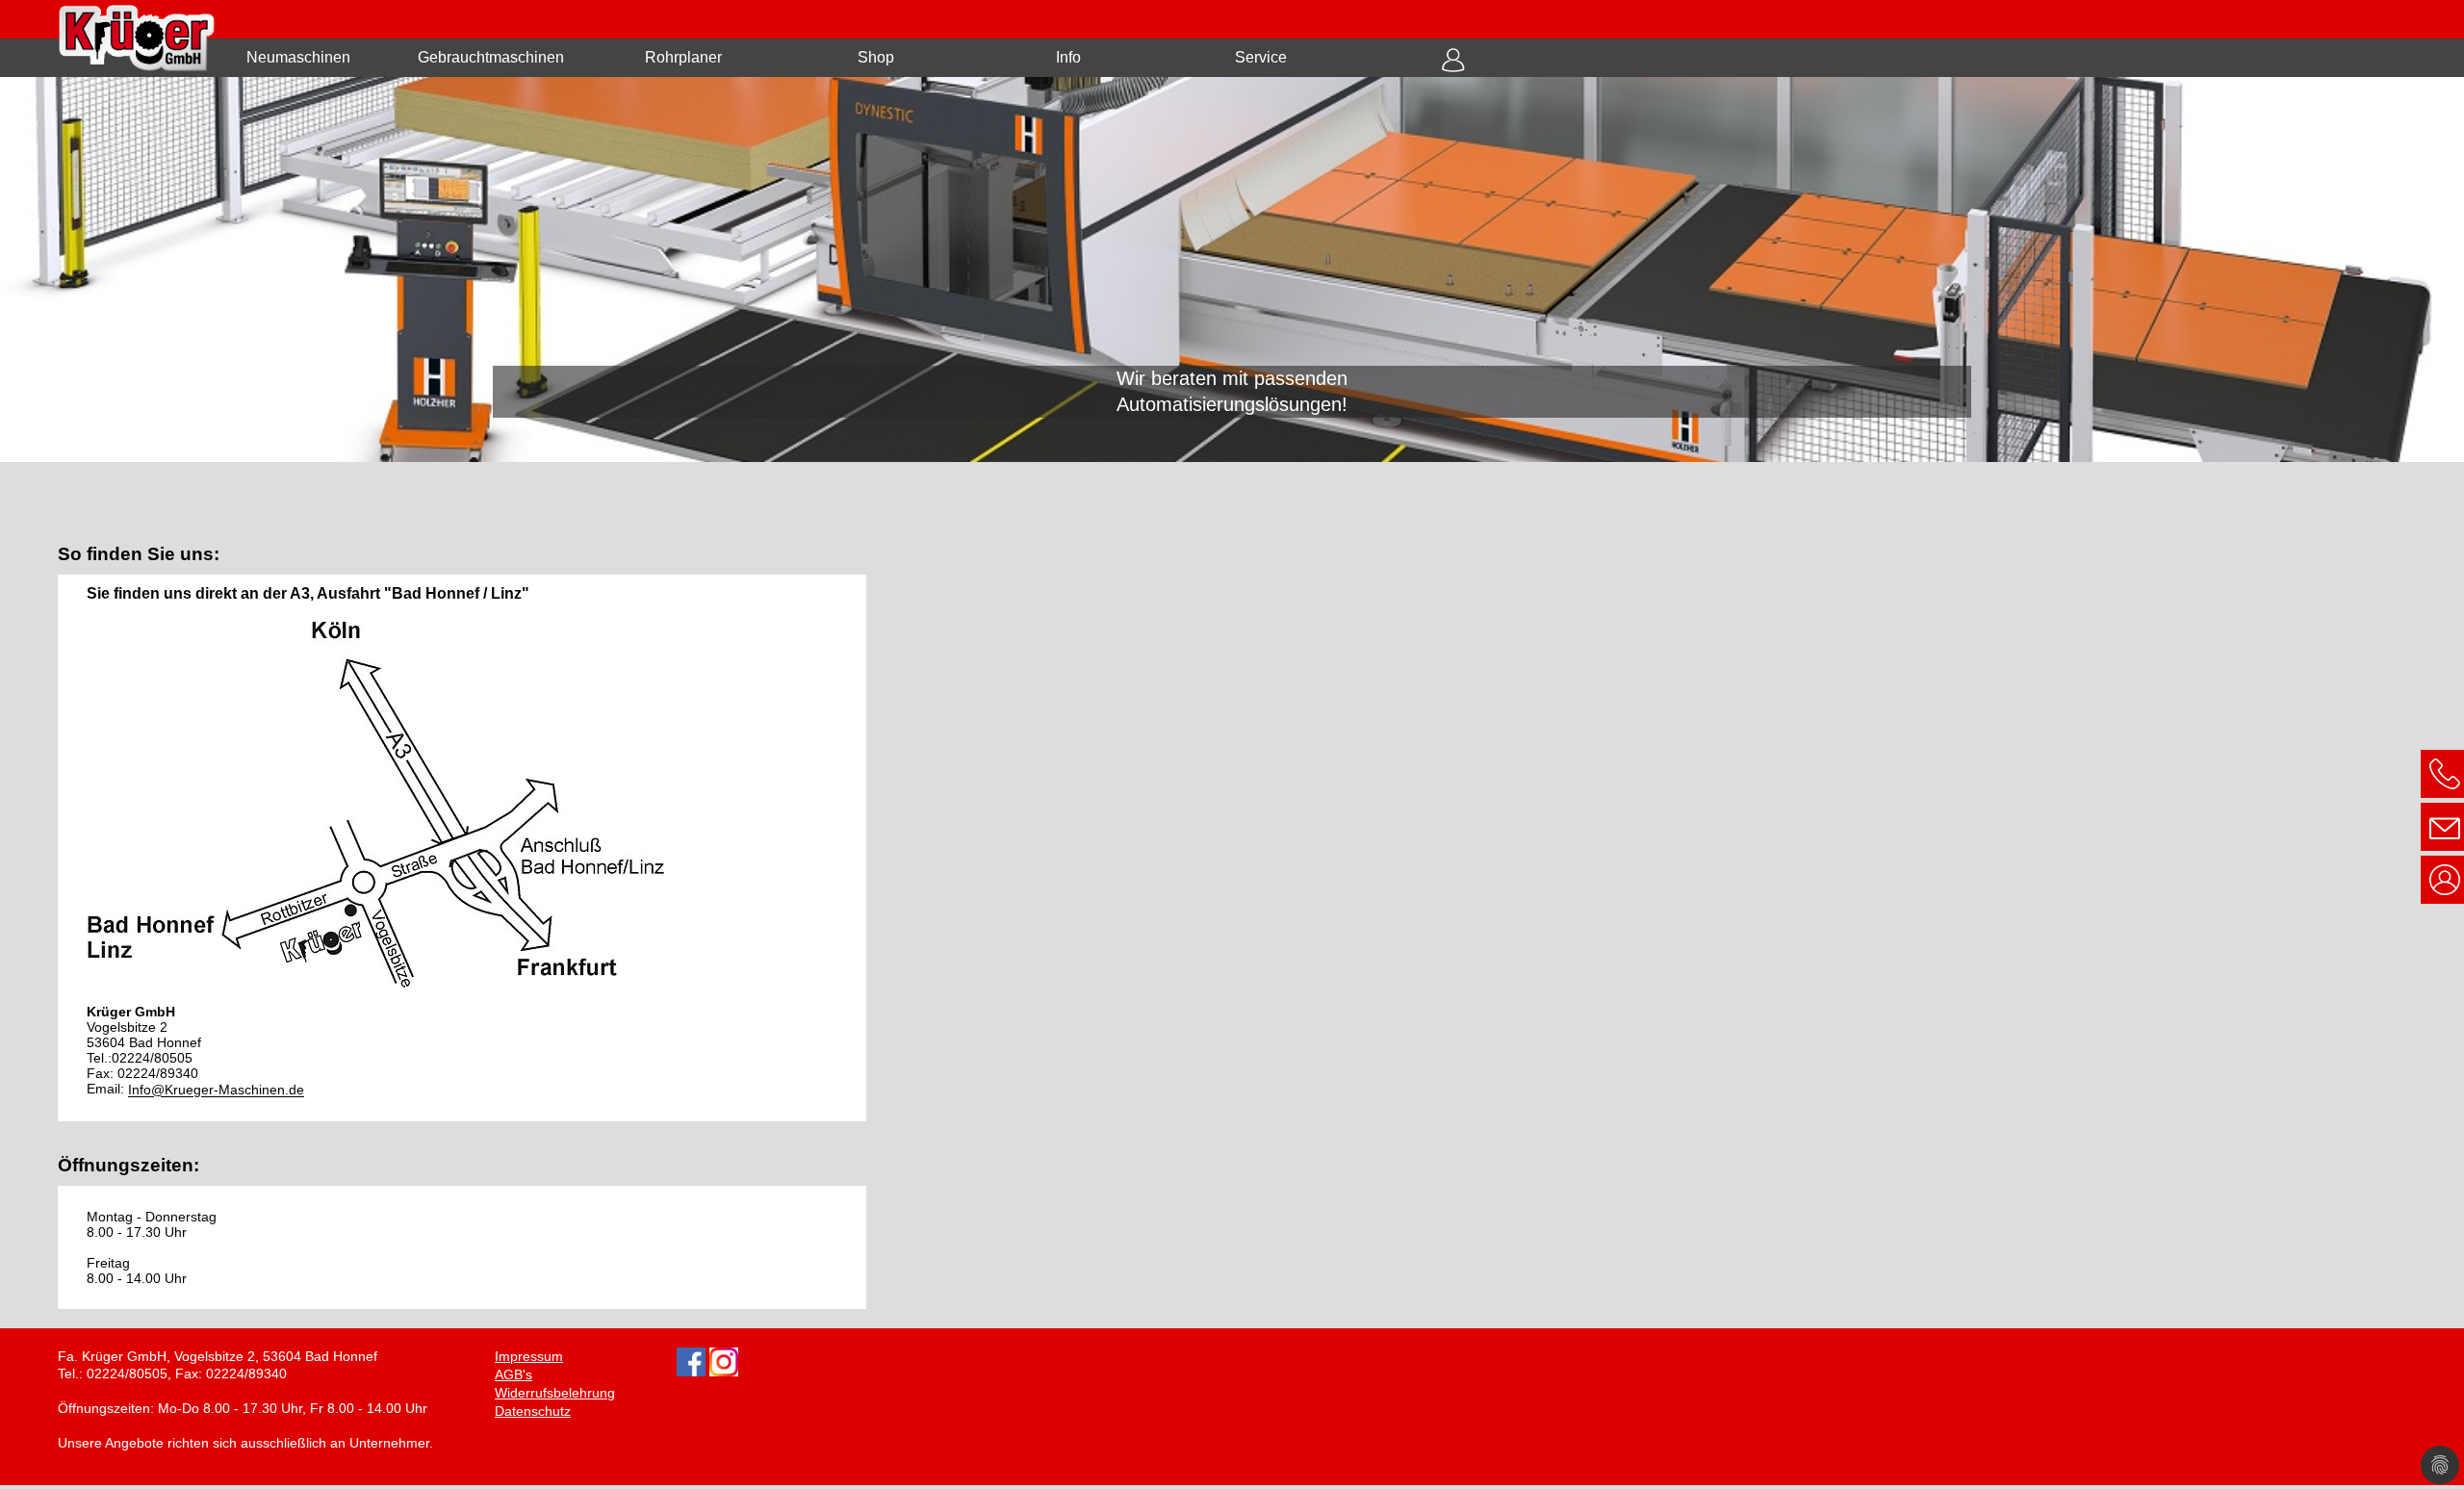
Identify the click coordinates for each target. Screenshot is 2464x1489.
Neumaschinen (298, 57)
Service (1261, 57)
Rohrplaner (683, 57)
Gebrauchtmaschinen (491, 57)
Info (1068, 57)
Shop (876, 57)
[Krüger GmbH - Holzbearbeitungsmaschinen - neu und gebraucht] (1232, 270)
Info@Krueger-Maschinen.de (216, 1091)
